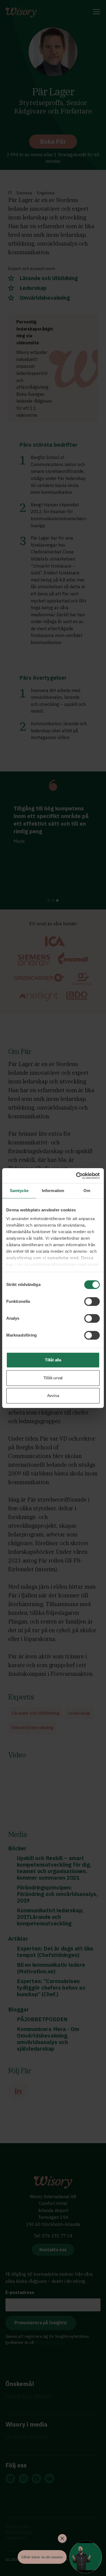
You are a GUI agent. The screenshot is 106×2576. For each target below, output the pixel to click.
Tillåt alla (53, 1360)
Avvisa (53, 1396)
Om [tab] (87, 1191)
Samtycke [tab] (19, 1191)
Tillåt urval (53, 1378)
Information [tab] (53, 1191)
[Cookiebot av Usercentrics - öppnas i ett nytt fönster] (76, 1176)
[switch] (92, 1301)
